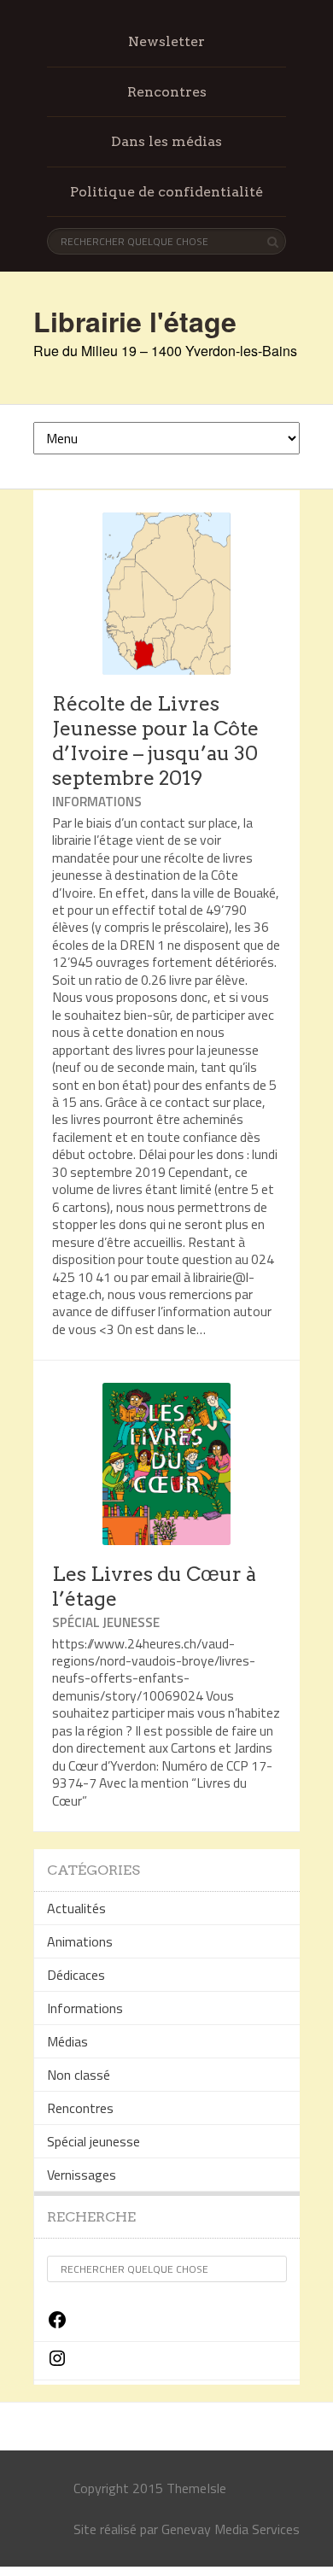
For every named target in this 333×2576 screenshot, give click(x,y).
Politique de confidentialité (166, 192)
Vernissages (82, 2175)
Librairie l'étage (135, 321)
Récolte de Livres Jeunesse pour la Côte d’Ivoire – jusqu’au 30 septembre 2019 (155, 741)
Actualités (76, 1908)
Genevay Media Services (231, 2529)
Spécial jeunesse (106, 1622)
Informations (97, 802)
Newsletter (166, 41)
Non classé (79, 2075)
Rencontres (167, 92)
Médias (67, 2041)
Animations (80, 1941)
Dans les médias (166, 141)
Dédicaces (76, 1975)
